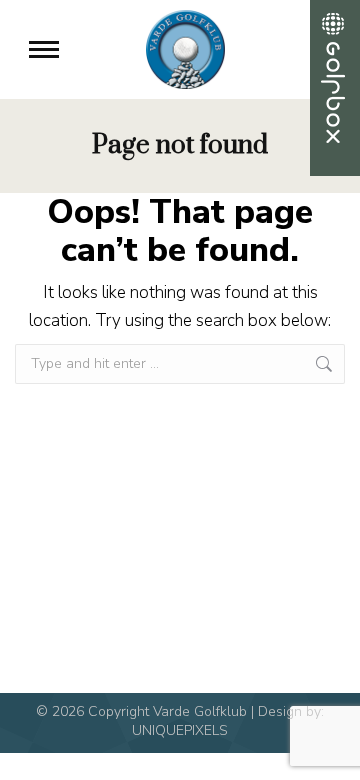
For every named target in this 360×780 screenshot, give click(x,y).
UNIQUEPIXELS (180, 730)
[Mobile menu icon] (44, 49)
